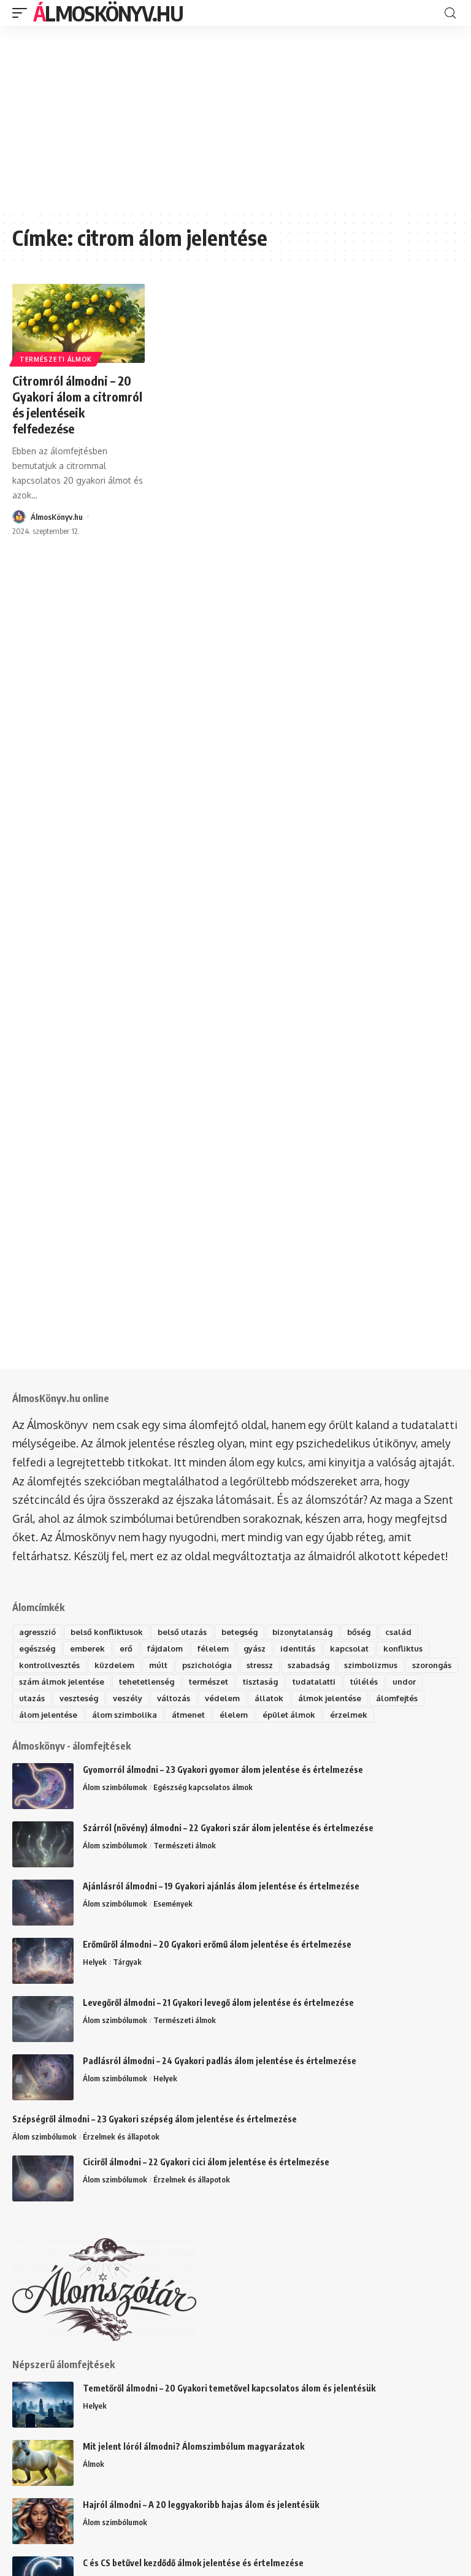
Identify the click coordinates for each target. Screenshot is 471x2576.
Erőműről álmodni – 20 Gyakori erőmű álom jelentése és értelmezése (217, 1944)
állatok (269, 1698)
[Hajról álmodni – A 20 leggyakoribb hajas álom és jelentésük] (43, 2521)
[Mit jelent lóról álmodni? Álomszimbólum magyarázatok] (43, 2463)
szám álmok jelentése (62, 1682)
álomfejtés (397, 1698)
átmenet (188, 1715)
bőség (359, 1632)
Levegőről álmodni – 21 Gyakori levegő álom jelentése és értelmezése (218, 2002)
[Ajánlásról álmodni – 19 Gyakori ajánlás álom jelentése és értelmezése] (43, 1903)
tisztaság (260, 1682)
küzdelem (114, 1665)
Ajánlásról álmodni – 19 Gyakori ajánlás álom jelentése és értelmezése (221, 1886)
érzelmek (349, 1715)
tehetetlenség (147, 1682)
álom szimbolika (124, 1715)
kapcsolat (349, 1648)
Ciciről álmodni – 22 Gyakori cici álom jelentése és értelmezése (206, 2162)
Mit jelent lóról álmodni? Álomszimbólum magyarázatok (193, 2446)
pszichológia (207, 1665)
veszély (128, 1698)
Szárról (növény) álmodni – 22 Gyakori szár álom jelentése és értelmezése (228, 1828)
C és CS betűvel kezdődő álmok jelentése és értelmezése (193, 2563)
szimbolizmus (371, 1665)
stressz (260, 1665)
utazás (32, 1698)
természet (209, 1682)
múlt (158, 1665)
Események (173, 1903)
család (398, 1632)
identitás (298, 1648)
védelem (222, 1698)
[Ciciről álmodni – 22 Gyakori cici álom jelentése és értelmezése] (43, 2178)
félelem (213, 1648)
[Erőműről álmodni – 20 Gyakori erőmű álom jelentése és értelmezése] (43, 1961)
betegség (239, 1632)
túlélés (364, 1682)
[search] (450, 13)
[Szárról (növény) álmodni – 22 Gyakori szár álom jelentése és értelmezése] (43, 1844)
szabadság (308, 1665)
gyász (255, 1648)
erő (126, 1648)
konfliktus (403, 1648)
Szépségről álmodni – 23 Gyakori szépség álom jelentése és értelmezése (155, 2119)
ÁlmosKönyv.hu (108, 13)
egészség (37, 1648)
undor (404, 1682)
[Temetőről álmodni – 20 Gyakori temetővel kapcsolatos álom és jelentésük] (43, 2405)
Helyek (95, 1962)
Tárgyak (127, 1962)
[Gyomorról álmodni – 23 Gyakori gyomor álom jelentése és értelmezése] (43, 1786)
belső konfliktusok (107, 1632)
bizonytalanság (302, 1632)
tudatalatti (314, 1682)
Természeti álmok (56, 359)
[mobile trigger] (23, 13)
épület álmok (289, 1715)
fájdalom (165, 1648)
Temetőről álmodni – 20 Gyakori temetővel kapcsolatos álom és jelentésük (229, 2388)
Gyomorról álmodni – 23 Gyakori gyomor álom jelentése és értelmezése (223, 1770)
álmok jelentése (330, 1698)
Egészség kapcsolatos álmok (203, 1787)
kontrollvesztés (49, 1665)
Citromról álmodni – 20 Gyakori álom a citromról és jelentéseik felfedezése (77, 404)
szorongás (432, 1665)
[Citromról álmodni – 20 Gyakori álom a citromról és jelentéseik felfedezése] (78, 324)
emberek (87, 1648)
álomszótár (334, 1499)
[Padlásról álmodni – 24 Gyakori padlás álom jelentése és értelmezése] (43, 2077)
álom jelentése (48, 1715)
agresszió (37, 1632)
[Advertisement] (235, 118)
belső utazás (182, 1632)
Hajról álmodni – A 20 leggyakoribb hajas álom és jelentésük (201, 2505)
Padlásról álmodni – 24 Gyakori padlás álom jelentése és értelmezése (220, 2061)
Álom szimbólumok (115, 1787)
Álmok (94, 2464)
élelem (234, 1715)
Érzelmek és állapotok (121, 2136)
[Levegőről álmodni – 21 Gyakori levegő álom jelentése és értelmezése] (43, 2019)
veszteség (79, 1698)
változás (174, 1698)
